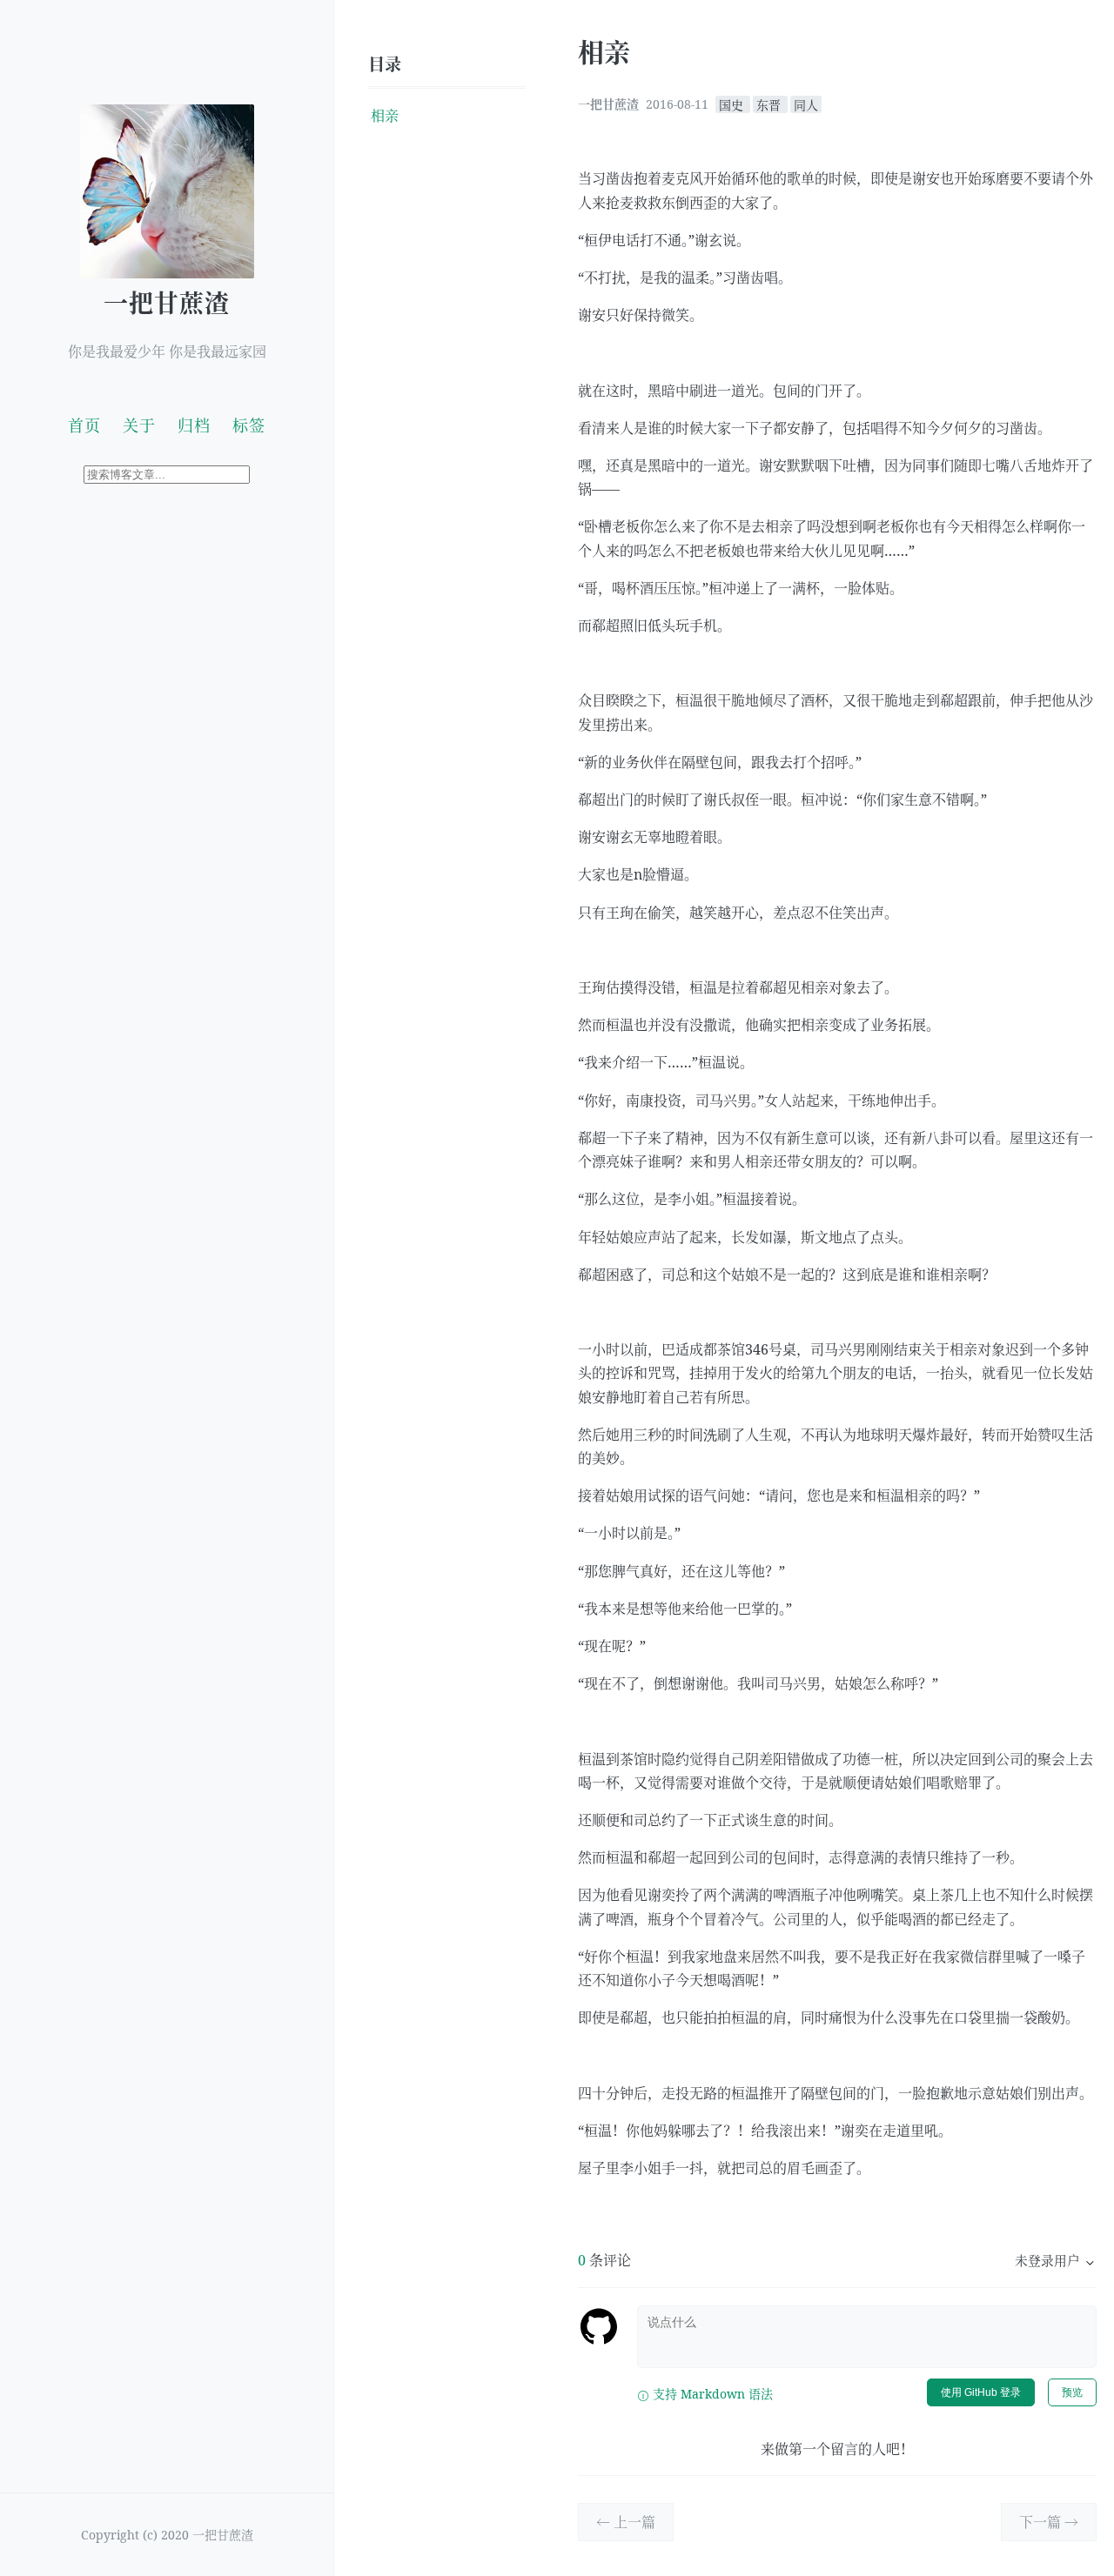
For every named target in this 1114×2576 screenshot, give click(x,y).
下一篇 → (1049, 2522)
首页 (84, 425)
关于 (139, 425)
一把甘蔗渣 (167, 303)
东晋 (770, 104)
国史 (733, 104)
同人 (806, 104)
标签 (249, 425)
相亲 (385, 116)
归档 (194, 425)
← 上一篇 (626, 2522)
